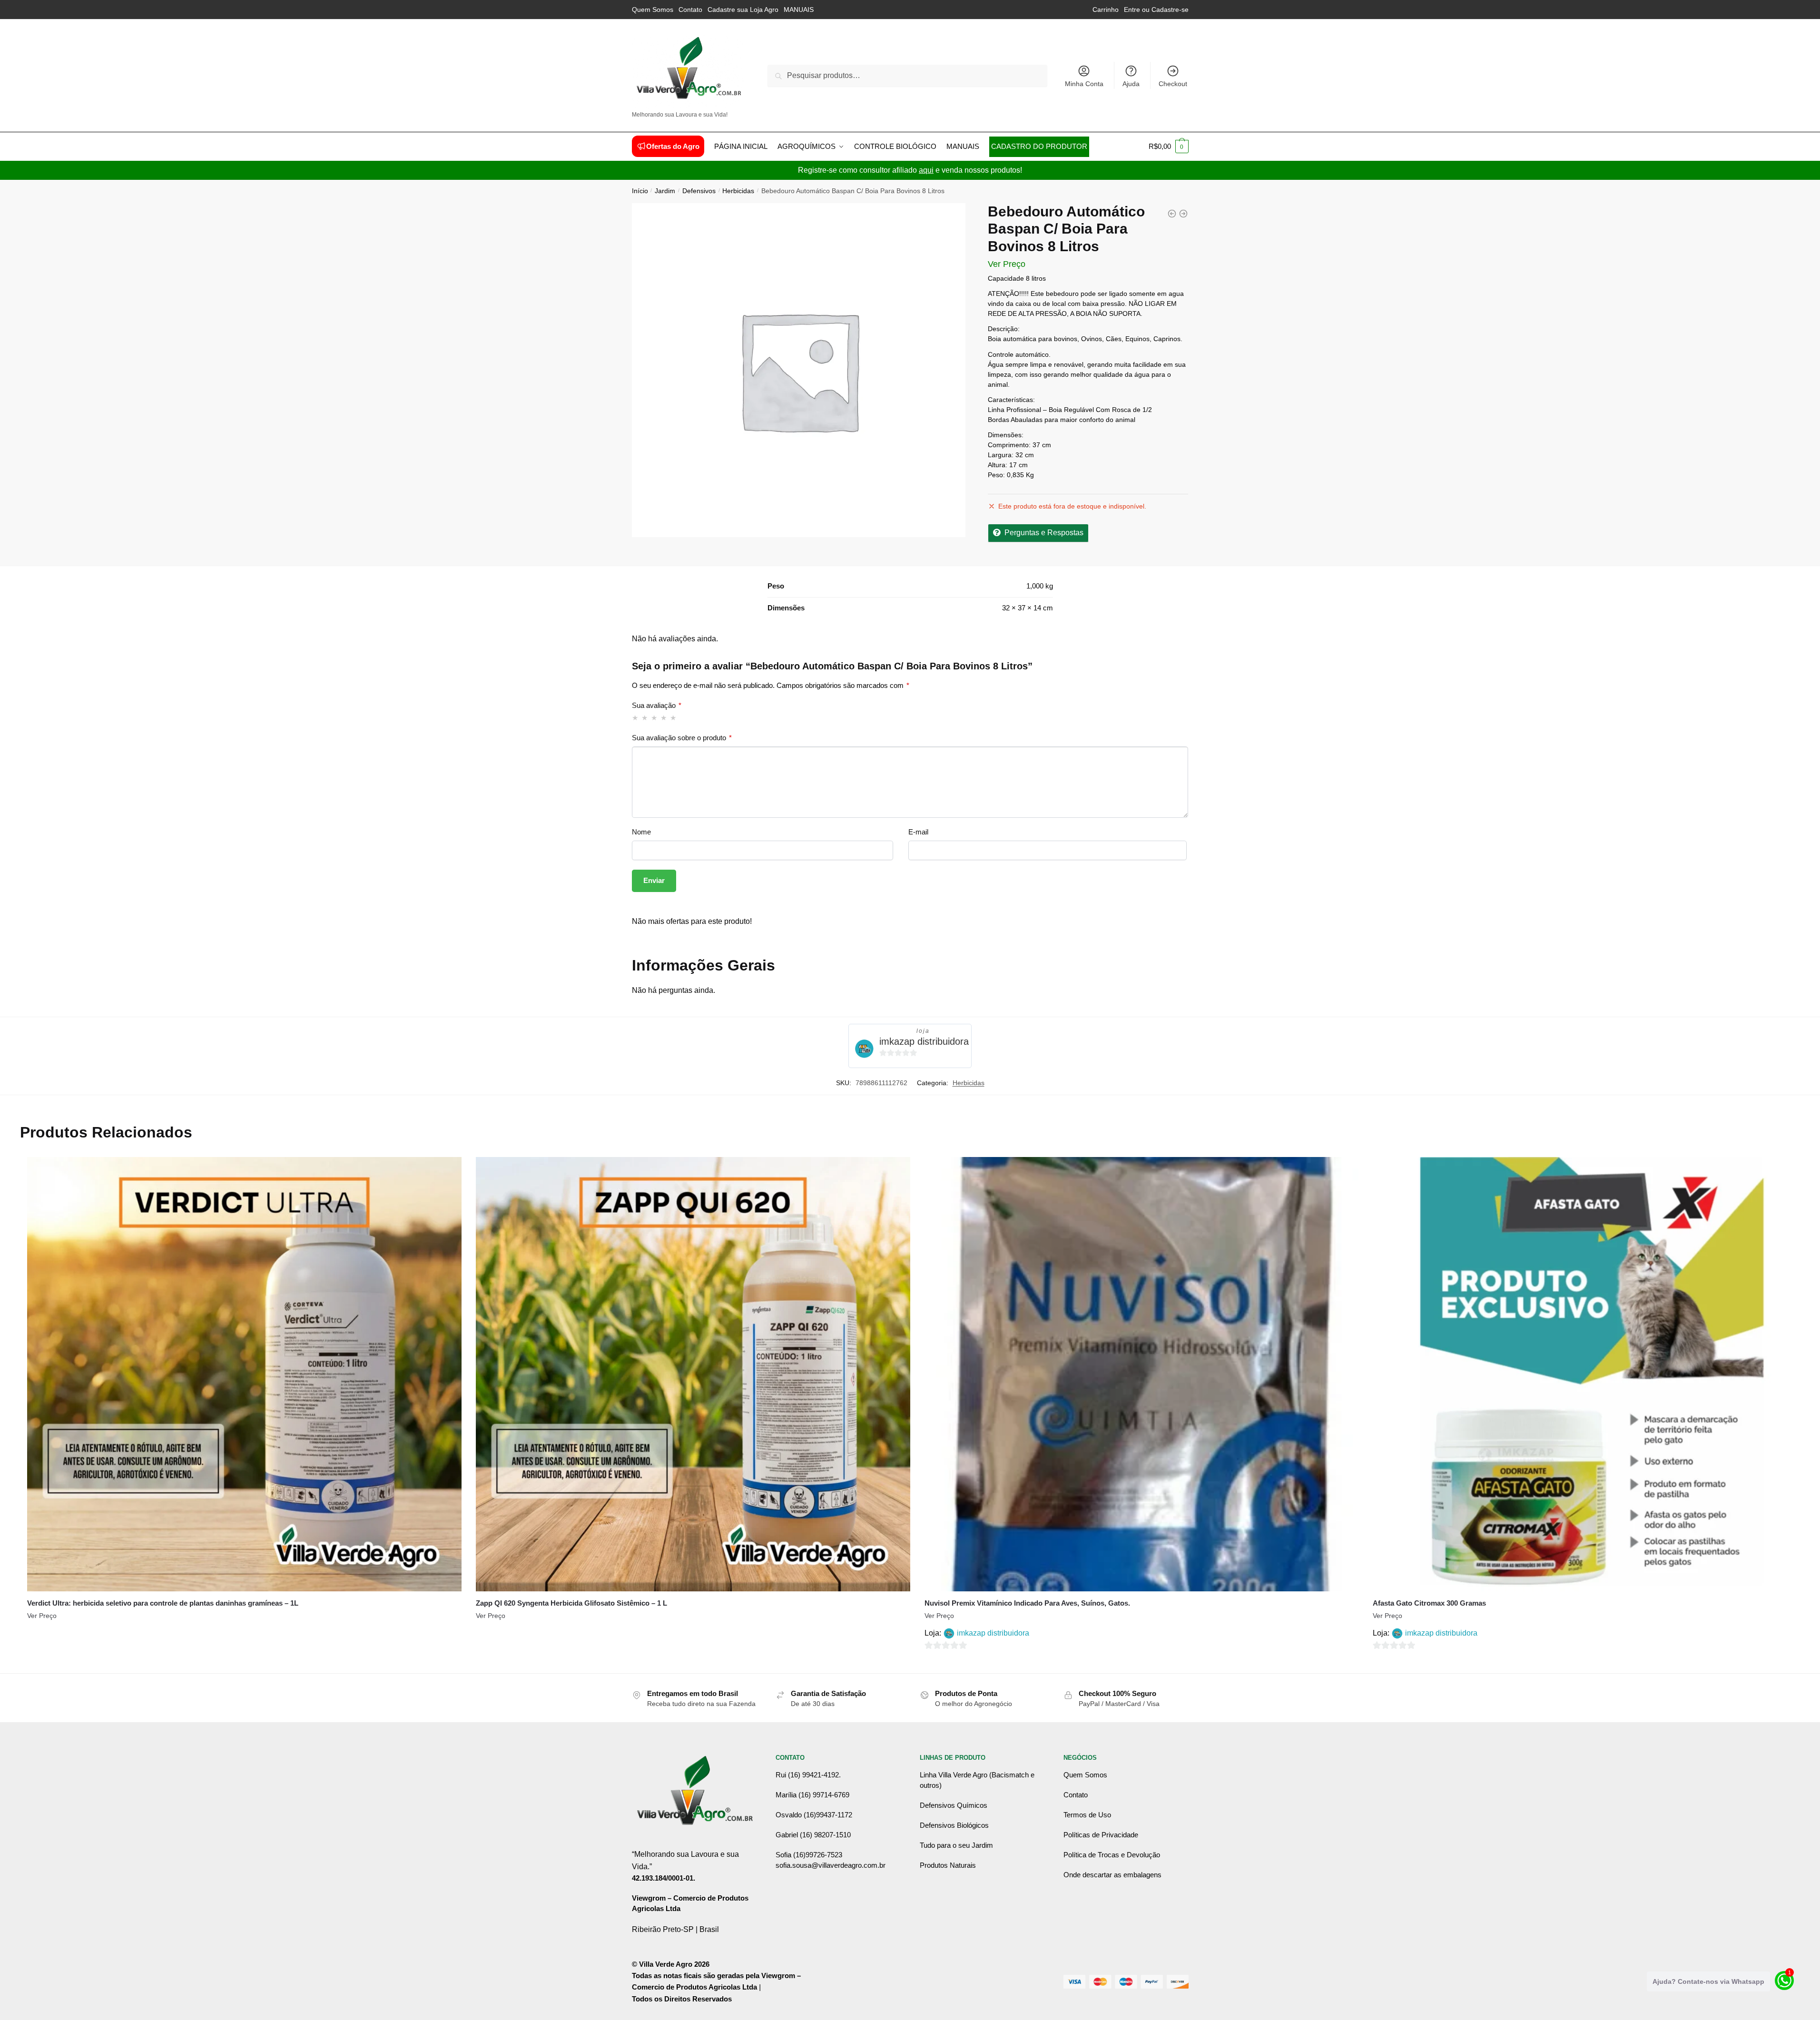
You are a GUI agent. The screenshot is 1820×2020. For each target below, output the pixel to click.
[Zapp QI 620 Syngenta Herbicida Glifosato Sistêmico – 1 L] (693, 1374)
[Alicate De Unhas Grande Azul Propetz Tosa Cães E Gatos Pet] (1183, 214)
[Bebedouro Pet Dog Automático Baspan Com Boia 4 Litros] (1172, 214)
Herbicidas (738, 191)
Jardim (665, 191)
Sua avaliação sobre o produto (682, 738)
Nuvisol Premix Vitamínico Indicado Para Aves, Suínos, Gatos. (1027, 1603)
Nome (641, 832)
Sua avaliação (657, 705)
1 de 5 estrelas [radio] (635, 718)
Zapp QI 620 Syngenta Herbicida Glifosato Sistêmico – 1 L (571, 1603)
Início (640, 191)
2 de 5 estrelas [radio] (645, 718)
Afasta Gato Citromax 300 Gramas (1429, 1603)
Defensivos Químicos (954, 1805)
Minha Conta (1084, 84)
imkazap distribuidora (924, 1041)
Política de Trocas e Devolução (1112, 1855)
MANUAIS (799, 10)
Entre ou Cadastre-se (1156, 10)
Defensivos (699, 191)
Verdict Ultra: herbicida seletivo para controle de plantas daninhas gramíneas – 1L (163, 1603)
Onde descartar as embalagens (1112, 1875)
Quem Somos (653, 10)
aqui (926, 170)
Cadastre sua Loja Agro (743, 10)
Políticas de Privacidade (1101, 1835)
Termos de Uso (1087, 1815)
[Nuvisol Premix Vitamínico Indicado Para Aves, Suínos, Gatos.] (1142, 1374)
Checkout (1173, 84)
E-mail (918, 832)
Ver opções (244, 1662)
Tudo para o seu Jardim (956, 1845)
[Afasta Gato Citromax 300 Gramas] (1590, 1374)
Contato (690, 10)
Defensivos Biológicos (954, 1825)
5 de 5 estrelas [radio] (674, 718)
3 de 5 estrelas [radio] (654, 718)
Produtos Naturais (948, 1865)
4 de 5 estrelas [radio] (664, 718)
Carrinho (1106, 10)
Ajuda (1131, 84)
